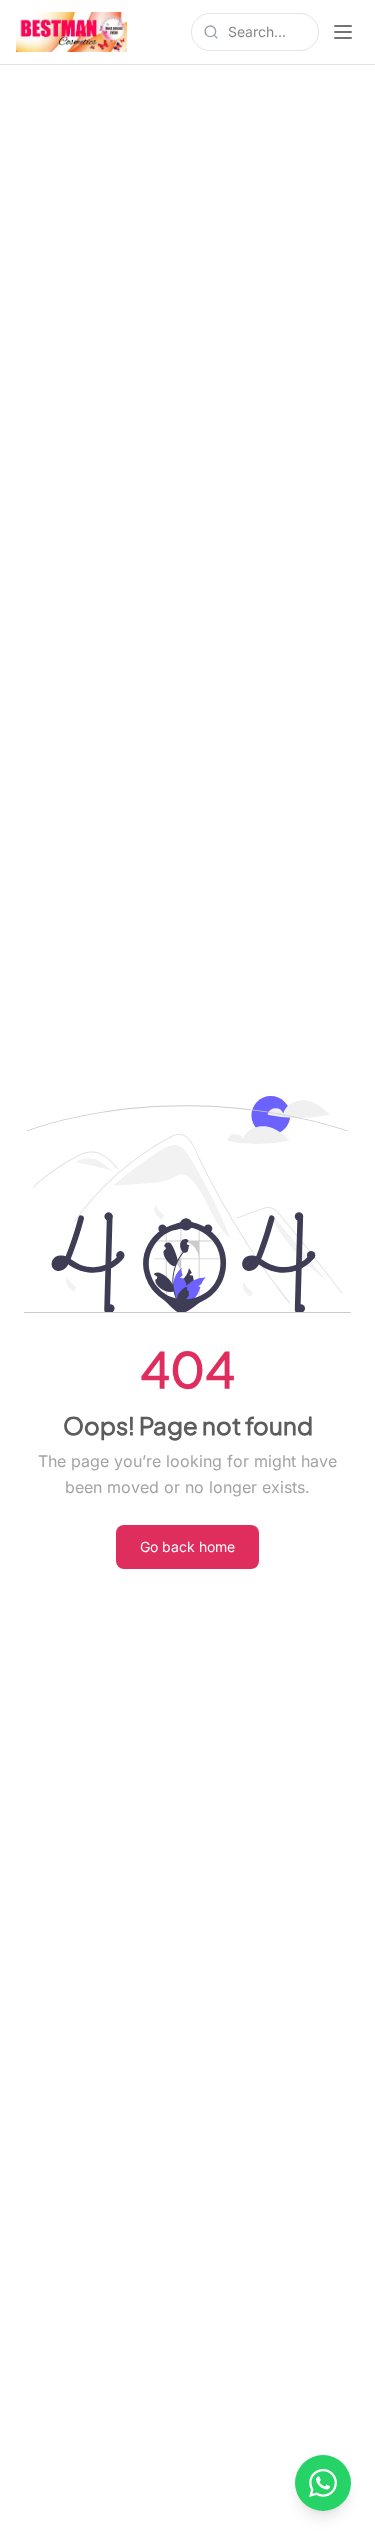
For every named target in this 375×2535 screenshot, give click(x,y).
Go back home (187, 1546)
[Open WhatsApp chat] (323, 2483)
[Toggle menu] (343, 32)
